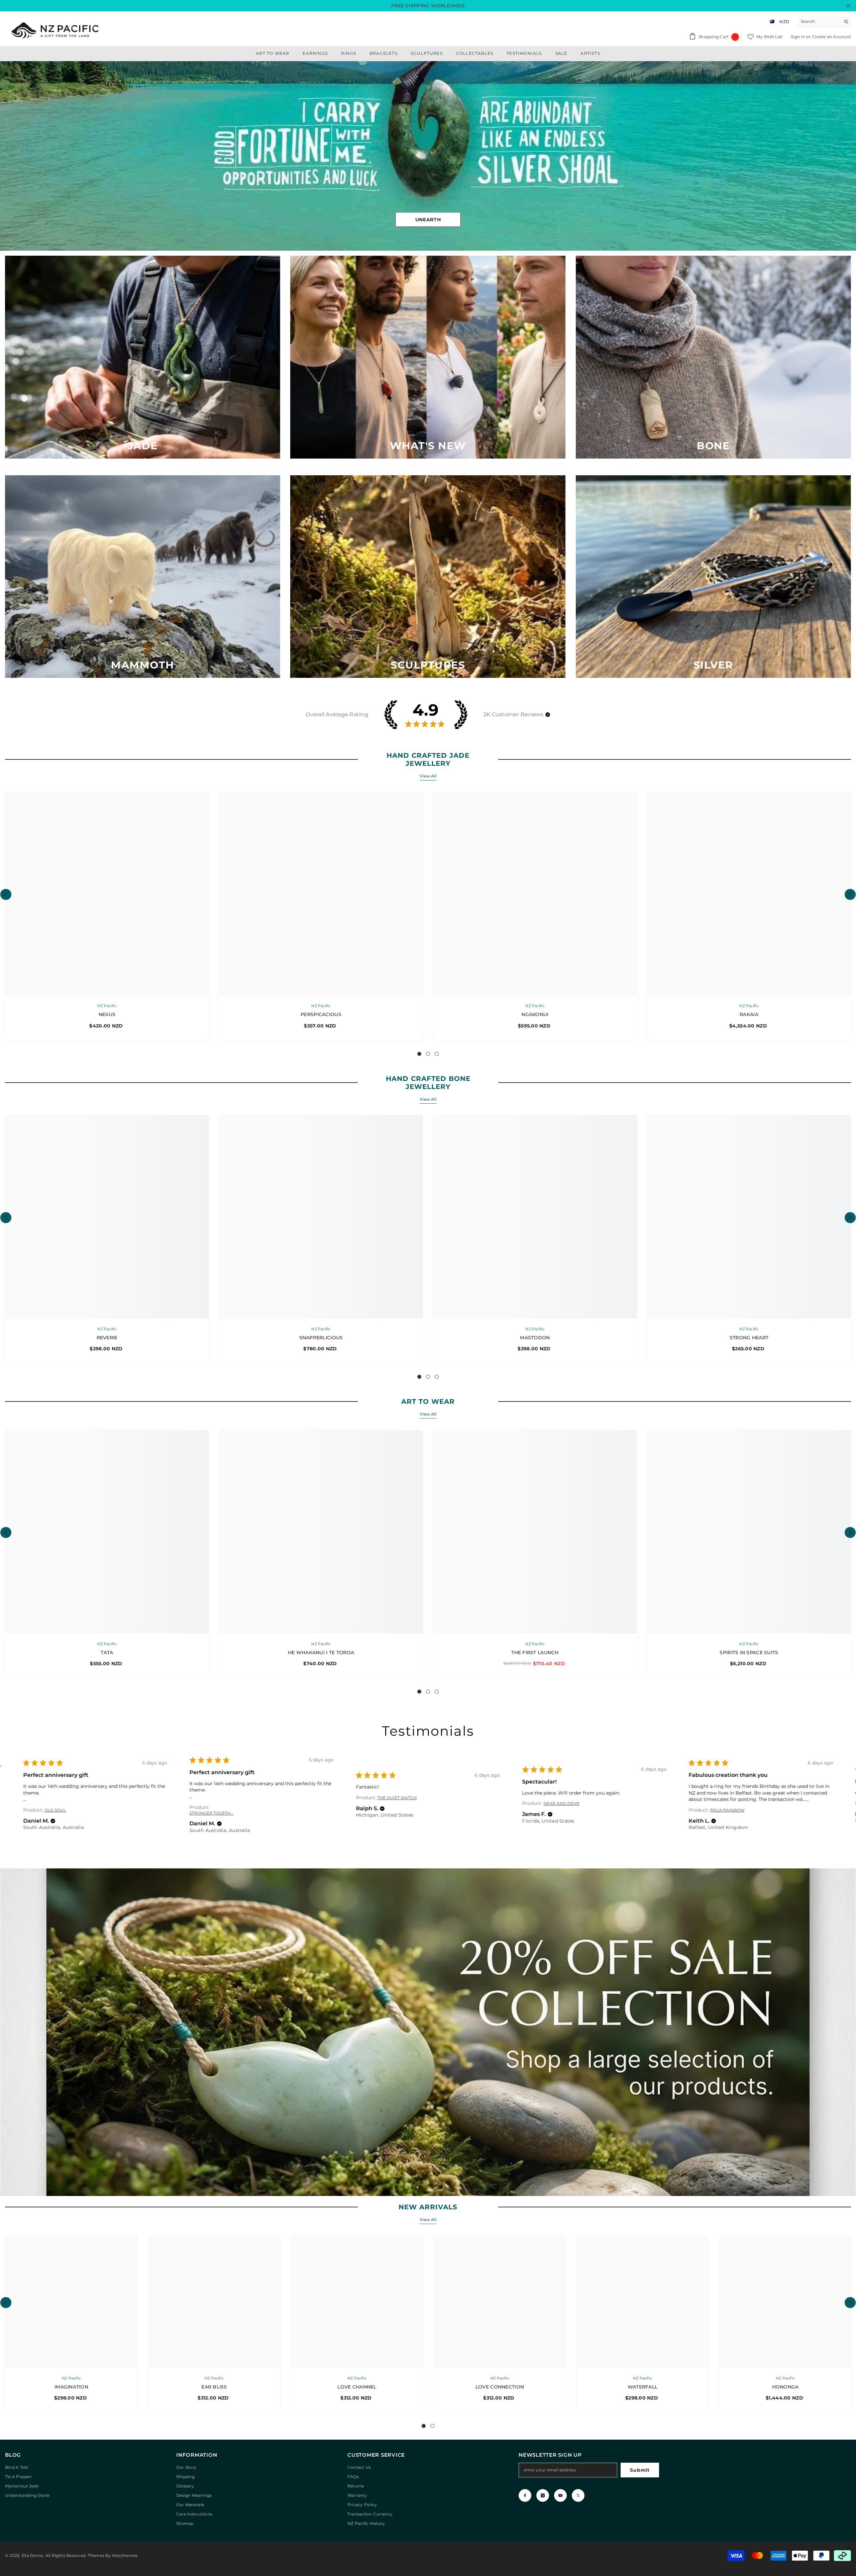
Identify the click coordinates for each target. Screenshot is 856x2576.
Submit (640, 2470)
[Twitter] (578, 2496)
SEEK (428, 221)
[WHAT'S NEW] (428, 357)
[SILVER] (713, 577)
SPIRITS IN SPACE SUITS (749, 1653)
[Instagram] (543, 2496)
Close (848, 6)
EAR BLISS (214, 2387)
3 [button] (437, 1054)
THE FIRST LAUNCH (535, 1653)
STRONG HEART (749, 1338)
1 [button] (419, 1054)
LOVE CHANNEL (357, 2387)
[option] (428, 156)
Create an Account (831, 37)
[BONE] (713, 357)
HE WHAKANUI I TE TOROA (321, 1653)
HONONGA (785, 2387)
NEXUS (107, 1015)
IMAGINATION (71, 2387)
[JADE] (143, 357)
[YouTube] (560, 2496)
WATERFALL (643, 2387)
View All (428, 776)
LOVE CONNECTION (500, 2387)
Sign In (798, 37)
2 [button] (428, 1054)
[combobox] (819, 21)
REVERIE (107, 1338)
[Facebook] (525, 2496)
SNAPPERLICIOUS (321, 1338)
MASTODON (535, 1338)
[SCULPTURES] (428, 577)
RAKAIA (749, 1015)
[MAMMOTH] (143, 577)
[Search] (824, 22)
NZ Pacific (107, 1006)
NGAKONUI (535, 1015)
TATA (107, 1653)
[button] (6, 156)
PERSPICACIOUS (321, 1015)
